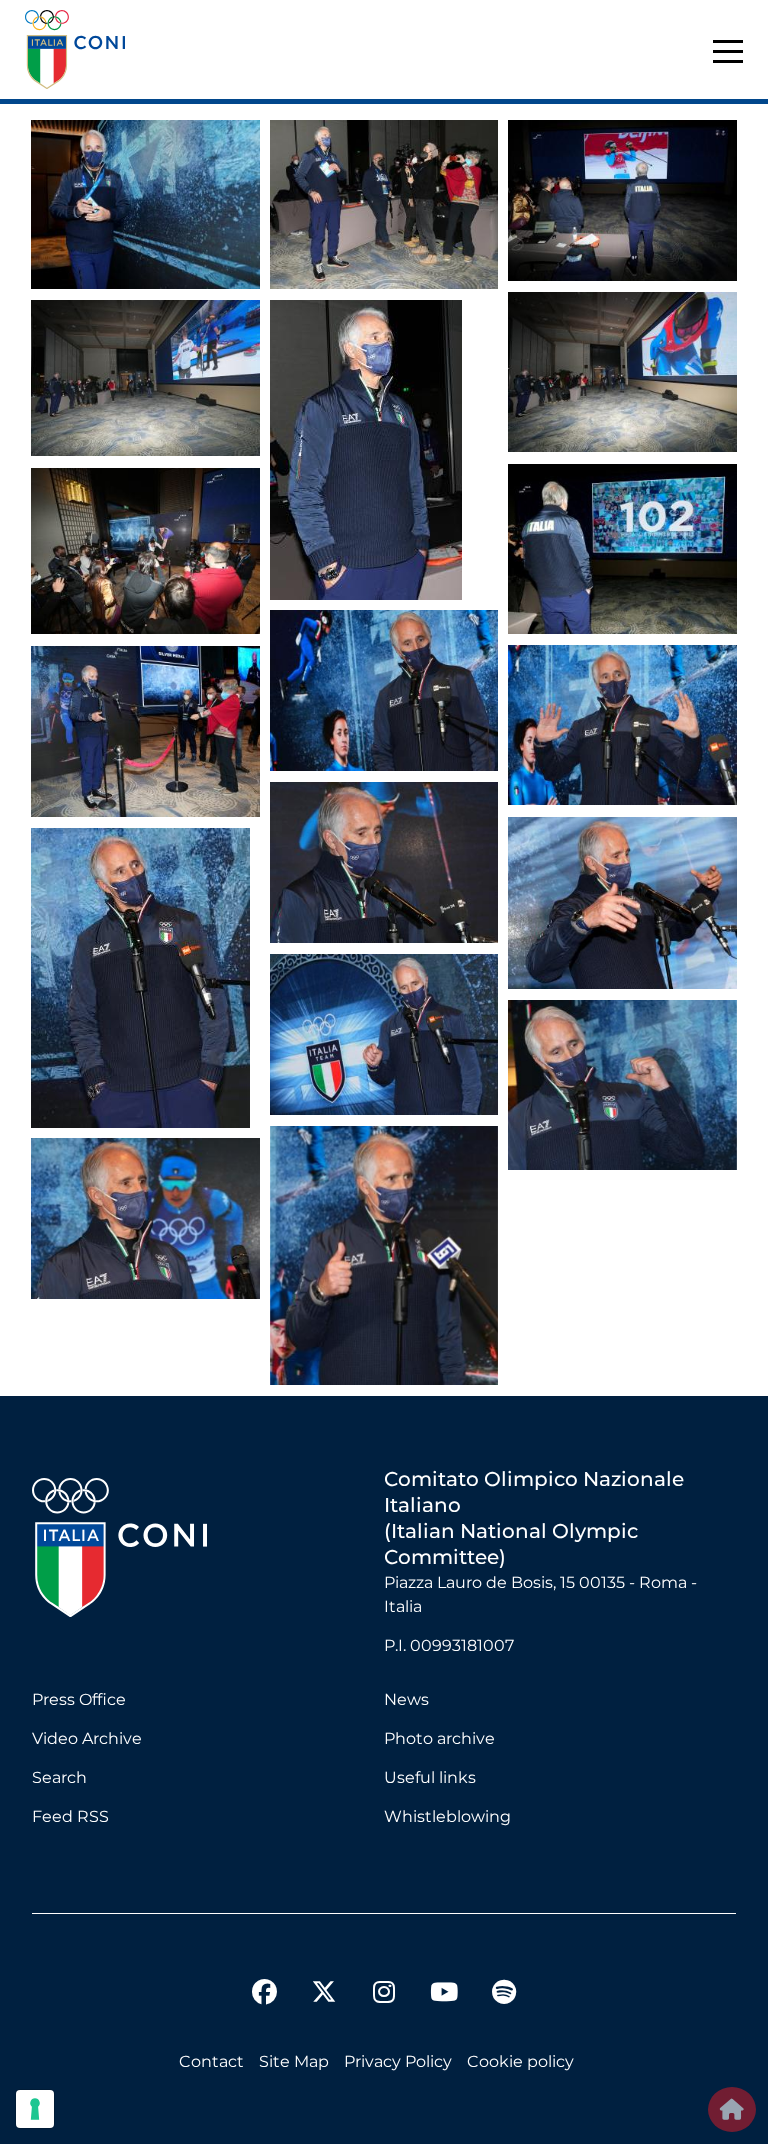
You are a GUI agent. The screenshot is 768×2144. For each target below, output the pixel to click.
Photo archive (439, 1738)
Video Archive (87, 1738)
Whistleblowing (447, 1816)
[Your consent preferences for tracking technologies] (35, 2109)
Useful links (430, 1777)
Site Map (294, 2061)
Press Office (79, 1699)
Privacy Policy (398, 2061)
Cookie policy (520, 2061)
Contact (211, 2061)
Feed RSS (70, 1816)
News (406, 1699)
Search (59, 1777)
